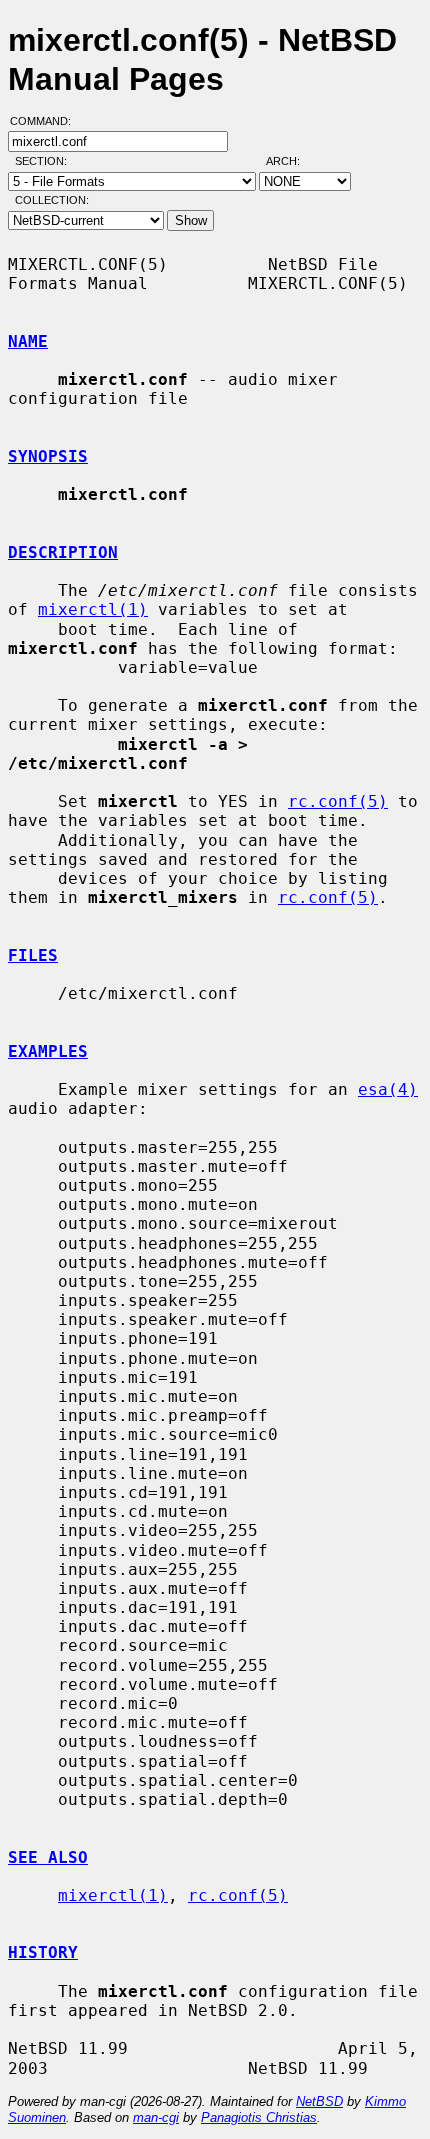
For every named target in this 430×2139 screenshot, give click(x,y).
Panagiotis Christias (259, 2117)
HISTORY (43, 1952)
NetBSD (319, 2101)
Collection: (52, 200)
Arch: (292, 161)
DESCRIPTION (63, 552)
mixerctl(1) (93, 609)
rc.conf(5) (338, 801)
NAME (28, 341)
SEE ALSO (48, 1857)
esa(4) (388, 1089)
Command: (46, 121)
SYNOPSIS (48, 456)
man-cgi (156, 2117)
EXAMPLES (48, 1051)
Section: (45, 161)
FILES (33, 955)
